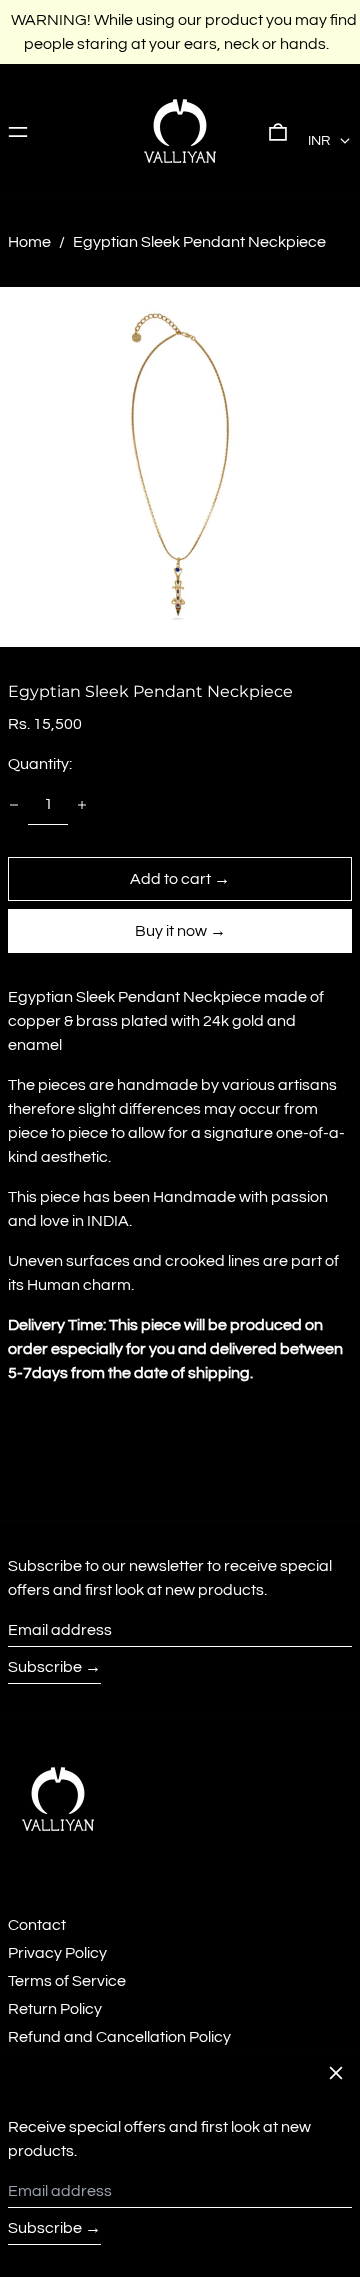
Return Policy (55, 2009)
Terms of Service (67, 1981)
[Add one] (82, 805)
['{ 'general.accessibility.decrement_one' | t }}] (14, 805)
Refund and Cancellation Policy (119, 2037)
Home (29, 242)
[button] (278, 131)
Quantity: (40, 764)
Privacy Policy (57, 1953)
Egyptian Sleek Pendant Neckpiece (199, 242)
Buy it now (171, 931)
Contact (37, 1925)
